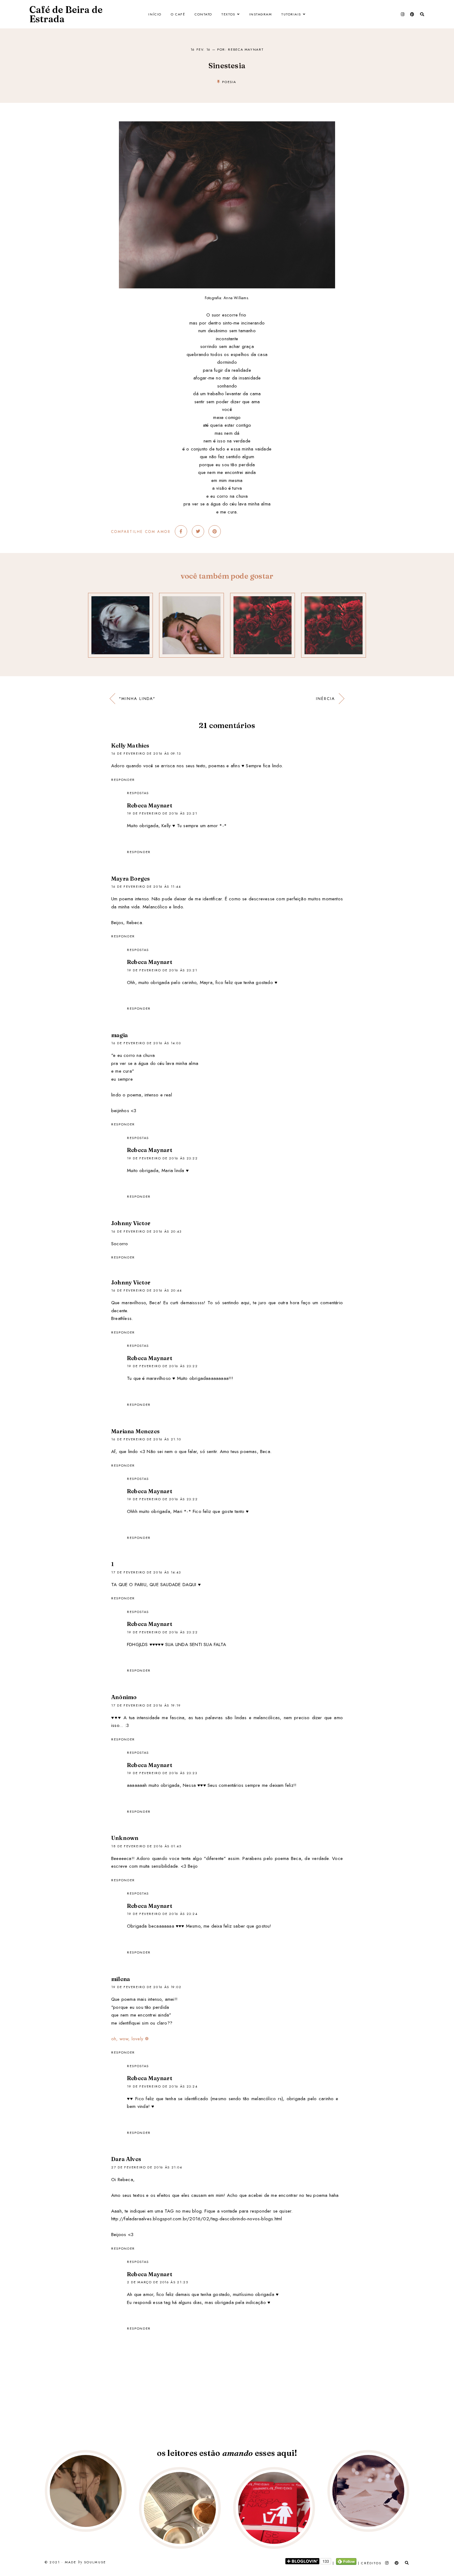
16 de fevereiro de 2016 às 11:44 (146, 886)
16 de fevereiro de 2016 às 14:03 (146, 1043)
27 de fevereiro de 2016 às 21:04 (147, 2167)
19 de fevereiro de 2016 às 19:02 (146, 1987)
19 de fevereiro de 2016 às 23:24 (162, 1914)
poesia (229, 82)
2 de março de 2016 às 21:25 (158, 2282)
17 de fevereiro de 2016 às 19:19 (146, 1705)
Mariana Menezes (135, 1431)
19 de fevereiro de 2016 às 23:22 (162, 1158)
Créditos (371, 2563)
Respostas (138, 793)
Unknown (125, 1838)
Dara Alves (126, 2159)
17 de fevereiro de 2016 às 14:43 (146, 1572)
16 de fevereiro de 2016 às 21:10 (146, 1439)
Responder (123, 780)
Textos (228, 14)
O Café (178, 14)
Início (155, 14)
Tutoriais (291, 14)
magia (120, 1035)
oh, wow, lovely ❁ (130, 2039)
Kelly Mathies (130, 746)
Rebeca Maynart (150, 805)
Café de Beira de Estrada (66, 14)
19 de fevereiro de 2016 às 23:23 (162, 1773)
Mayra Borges (130, 879)
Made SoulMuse (85, 2562)
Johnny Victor (131, 1223)
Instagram (261, 14)
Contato (203, 14)
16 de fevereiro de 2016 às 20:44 (147, 1290)
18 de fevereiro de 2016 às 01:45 (146, 1846)
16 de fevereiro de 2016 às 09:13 (146, 753)
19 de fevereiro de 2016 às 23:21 (162, 813)
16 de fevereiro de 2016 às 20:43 (146, 1231)
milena (121, 1979)
